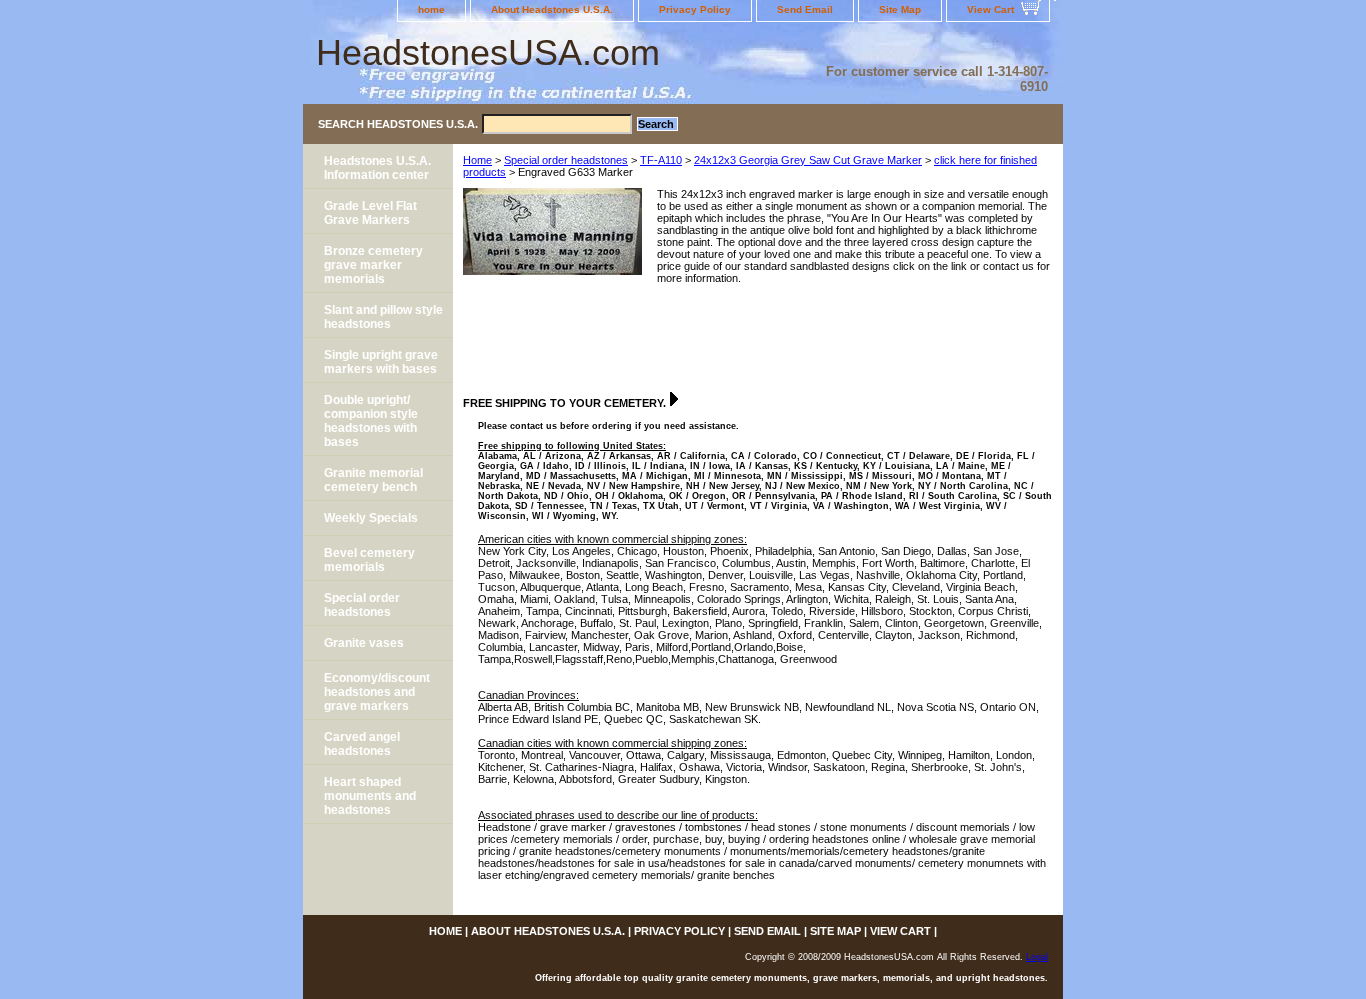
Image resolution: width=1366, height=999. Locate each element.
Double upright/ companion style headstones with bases (371, 421)
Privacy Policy (695, 9)
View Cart (990, 9)
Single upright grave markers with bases (381, 362)
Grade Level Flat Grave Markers (370, 213)
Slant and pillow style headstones (383, 317)
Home (477, 160)
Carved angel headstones (362, 744)
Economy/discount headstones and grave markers (377, 692)
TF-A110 (661, 160)
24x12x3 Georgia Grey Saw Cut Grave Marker (808, 160)
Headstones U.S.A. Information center (377, 168)
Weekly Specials (371, 518)
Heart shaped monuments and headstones (370, 796)
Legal (1037, 957)
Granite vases (364, 643)
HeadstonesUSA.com (488, 52)
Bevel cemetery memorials (369, 560)
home (431, 9)
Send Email (805, 9)
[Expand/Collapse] (674, 399)
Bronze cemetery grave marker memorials (373, 265)
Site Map (900, 9)
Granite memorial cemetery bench (373, 480)
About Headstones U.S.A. (552, 9)
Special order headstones (566, 160)
